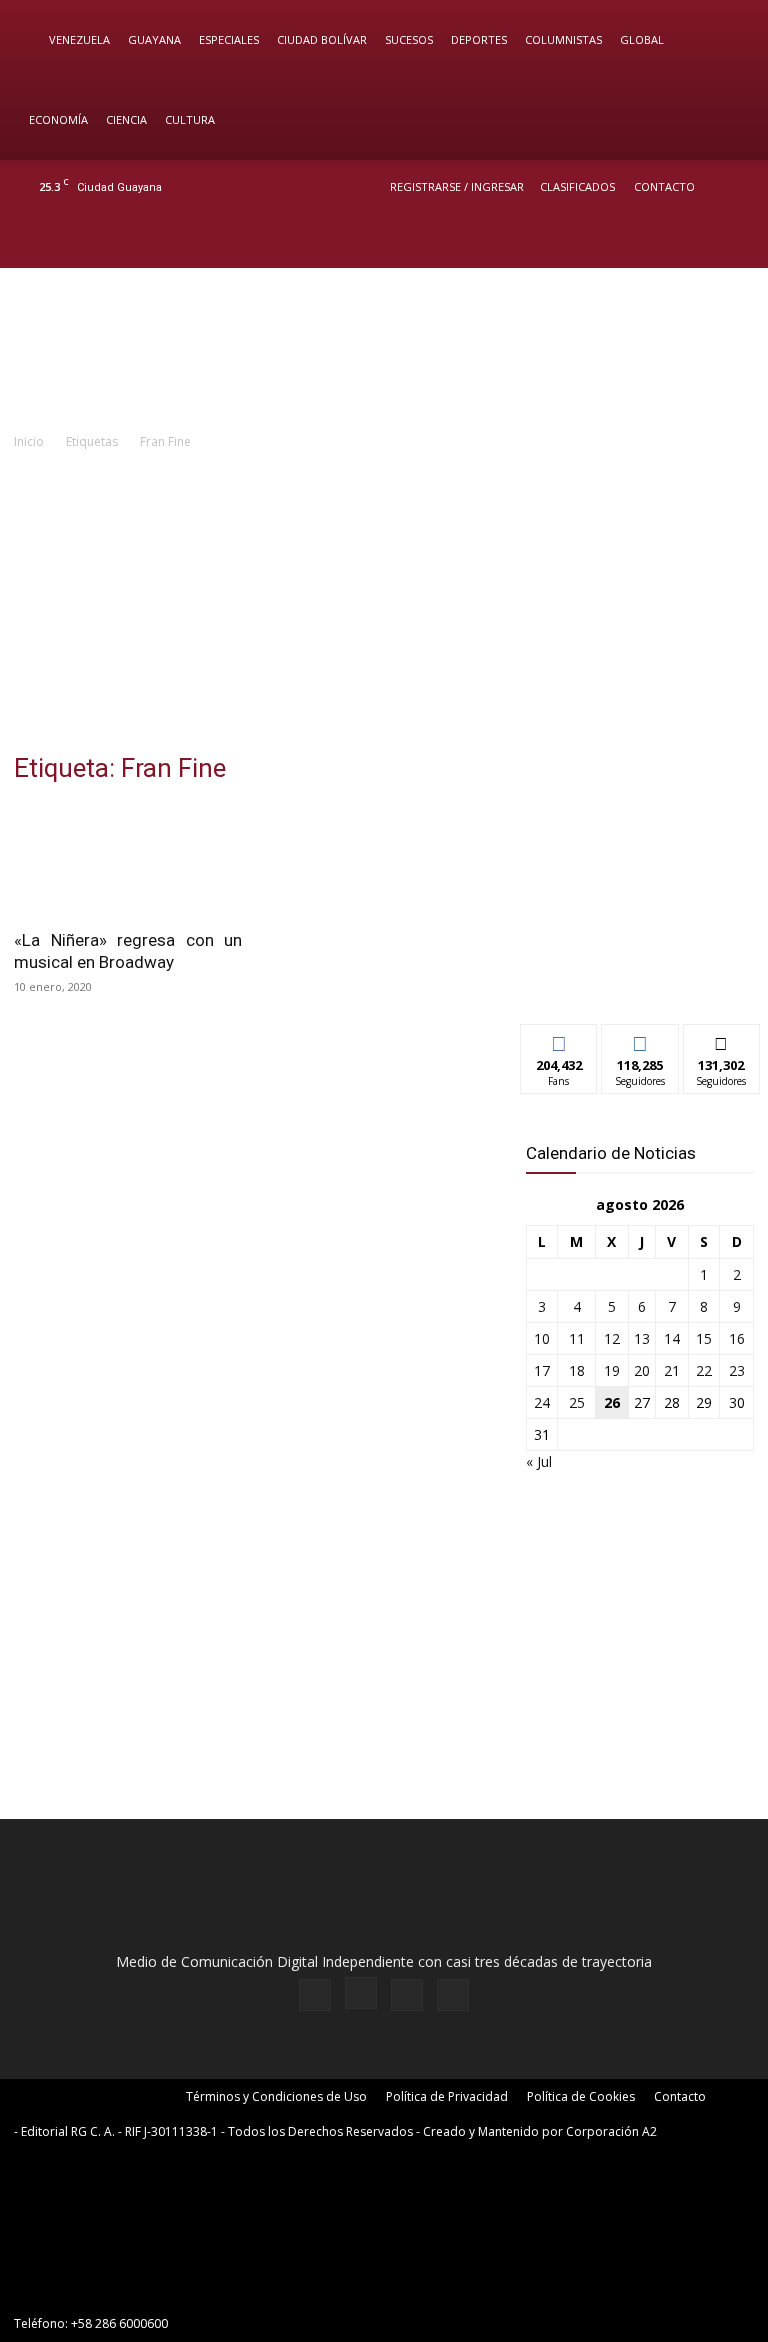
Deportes (479, 39)
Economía (58, 119)
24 (542, 1402)
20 (642, 1370)
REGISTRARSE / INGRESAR (457, 186)
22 (704, 1370)
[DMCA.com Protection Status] (164, 2287)
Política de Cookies (581, 2096)
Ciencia (126, 119)
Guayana (154, 39)
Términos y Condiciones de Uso (276, 2096)
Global (642, 39)
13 (642, 1338)
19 (612, 1370)
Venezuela (79, 39)
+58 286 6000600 (119, 2323)
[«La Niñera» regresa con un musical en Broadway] (128, 860)
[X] (700, 241)
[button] (724, 40)
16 (737, 1338)
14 (672, 1338)
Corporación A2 (611, 2131)
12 (612, 1338)
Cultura (190, 119)
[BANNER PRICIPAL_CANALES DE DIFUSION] (384, 349)
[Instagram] (667, 241)
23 (737, 1370)
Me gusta (559, 1039)
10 (542, 1338)
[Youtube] (733, 241)
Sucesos (409, 39)
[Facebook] (634, 241)
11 (577, 1338)
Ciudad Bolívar (322, 39)
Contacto (664, 186)
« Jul (539, 1461)
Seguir (640, 1039)
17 (542, 1370)
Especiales (229, 39)
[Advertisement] (384, 603)
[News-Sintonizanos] (640, 975)
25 (577, 1402)
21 (672, 1370)
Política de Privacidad (447, 2096)
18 (577, 1370)
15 (704, 1338)
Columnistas (563, 39)
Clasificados (577, 186)
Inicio (29, 441)
